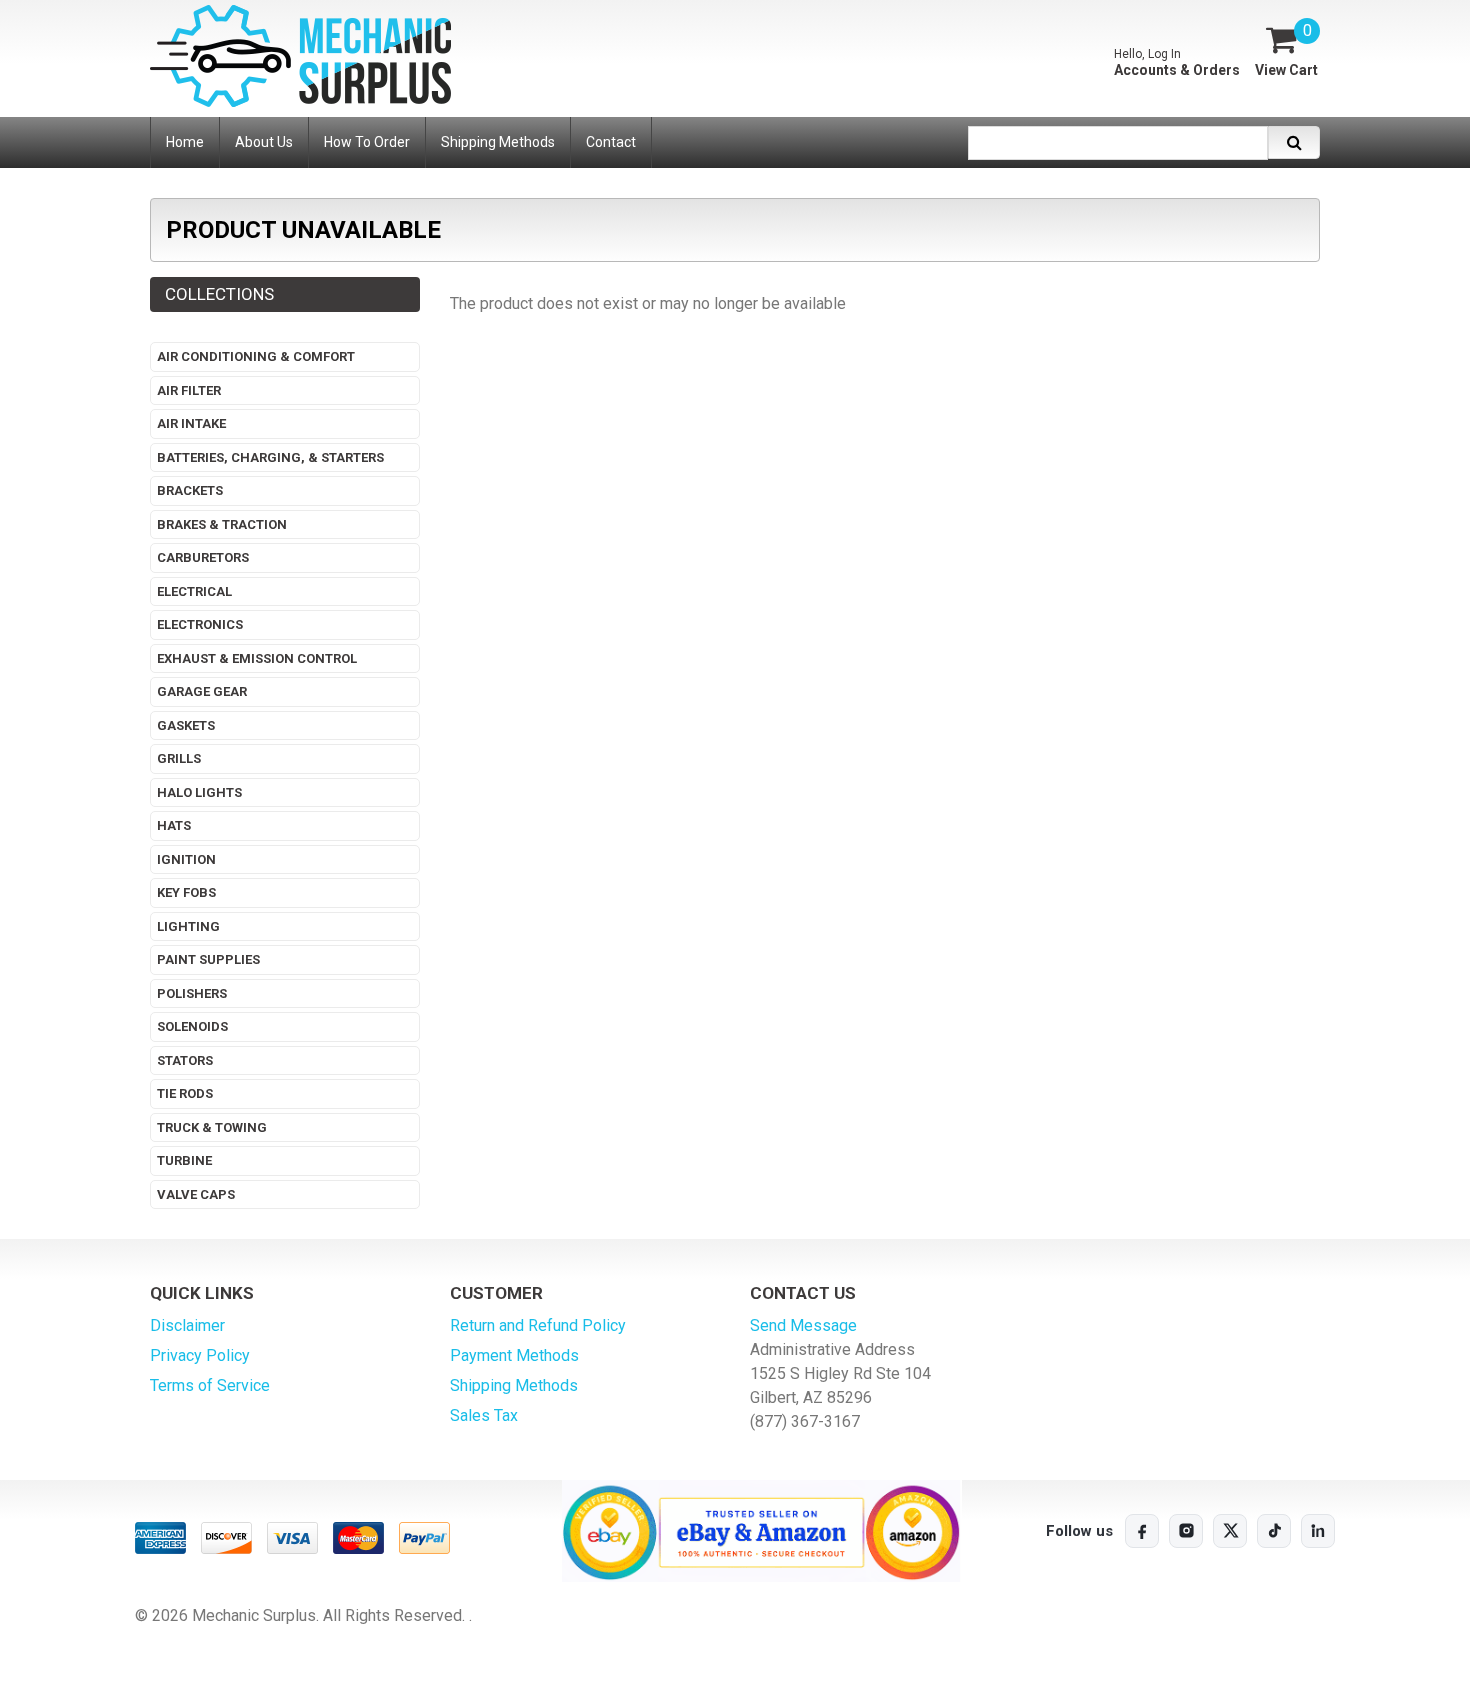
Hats (174, 825)
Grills (179, 758)
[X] (1230, 1531)
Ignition (186, 859)
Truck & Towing (212, 1127)
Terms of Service (210, 1385)
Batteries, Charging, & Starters (270, 457)
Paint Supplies (208, 959)
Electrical (194, 591)
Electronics (200, 624)
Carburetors (203, 557)
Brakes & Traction (222, 524)
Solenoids (192, 1026)
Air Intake (191, 423)
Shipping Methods (514, 1385)
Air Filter (189, 390)
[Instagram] (1186, 1531)
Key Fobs (186, 892)
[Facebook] (1142, 1531)
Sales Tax (484, 1415)
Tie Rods (185, 1093)
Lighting (188, 926)
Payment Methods (514, 1355)
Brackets (190, 490)
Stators (185, 1060)
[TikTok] (1274, 1531)
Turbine (184, 1160)
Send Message (803, 1325)
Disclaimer (187, 1325)
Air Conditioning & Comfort (256, 356)
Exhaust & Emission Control (257, 658)
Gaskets (186, 725)
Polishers (192, 993)
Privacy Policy (200, 1355)
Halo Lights (199, 792)
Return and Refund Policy (538, 1325)
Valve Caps (196, 1194)
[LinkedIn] (1318, 1531)
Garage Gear (202, 691)
